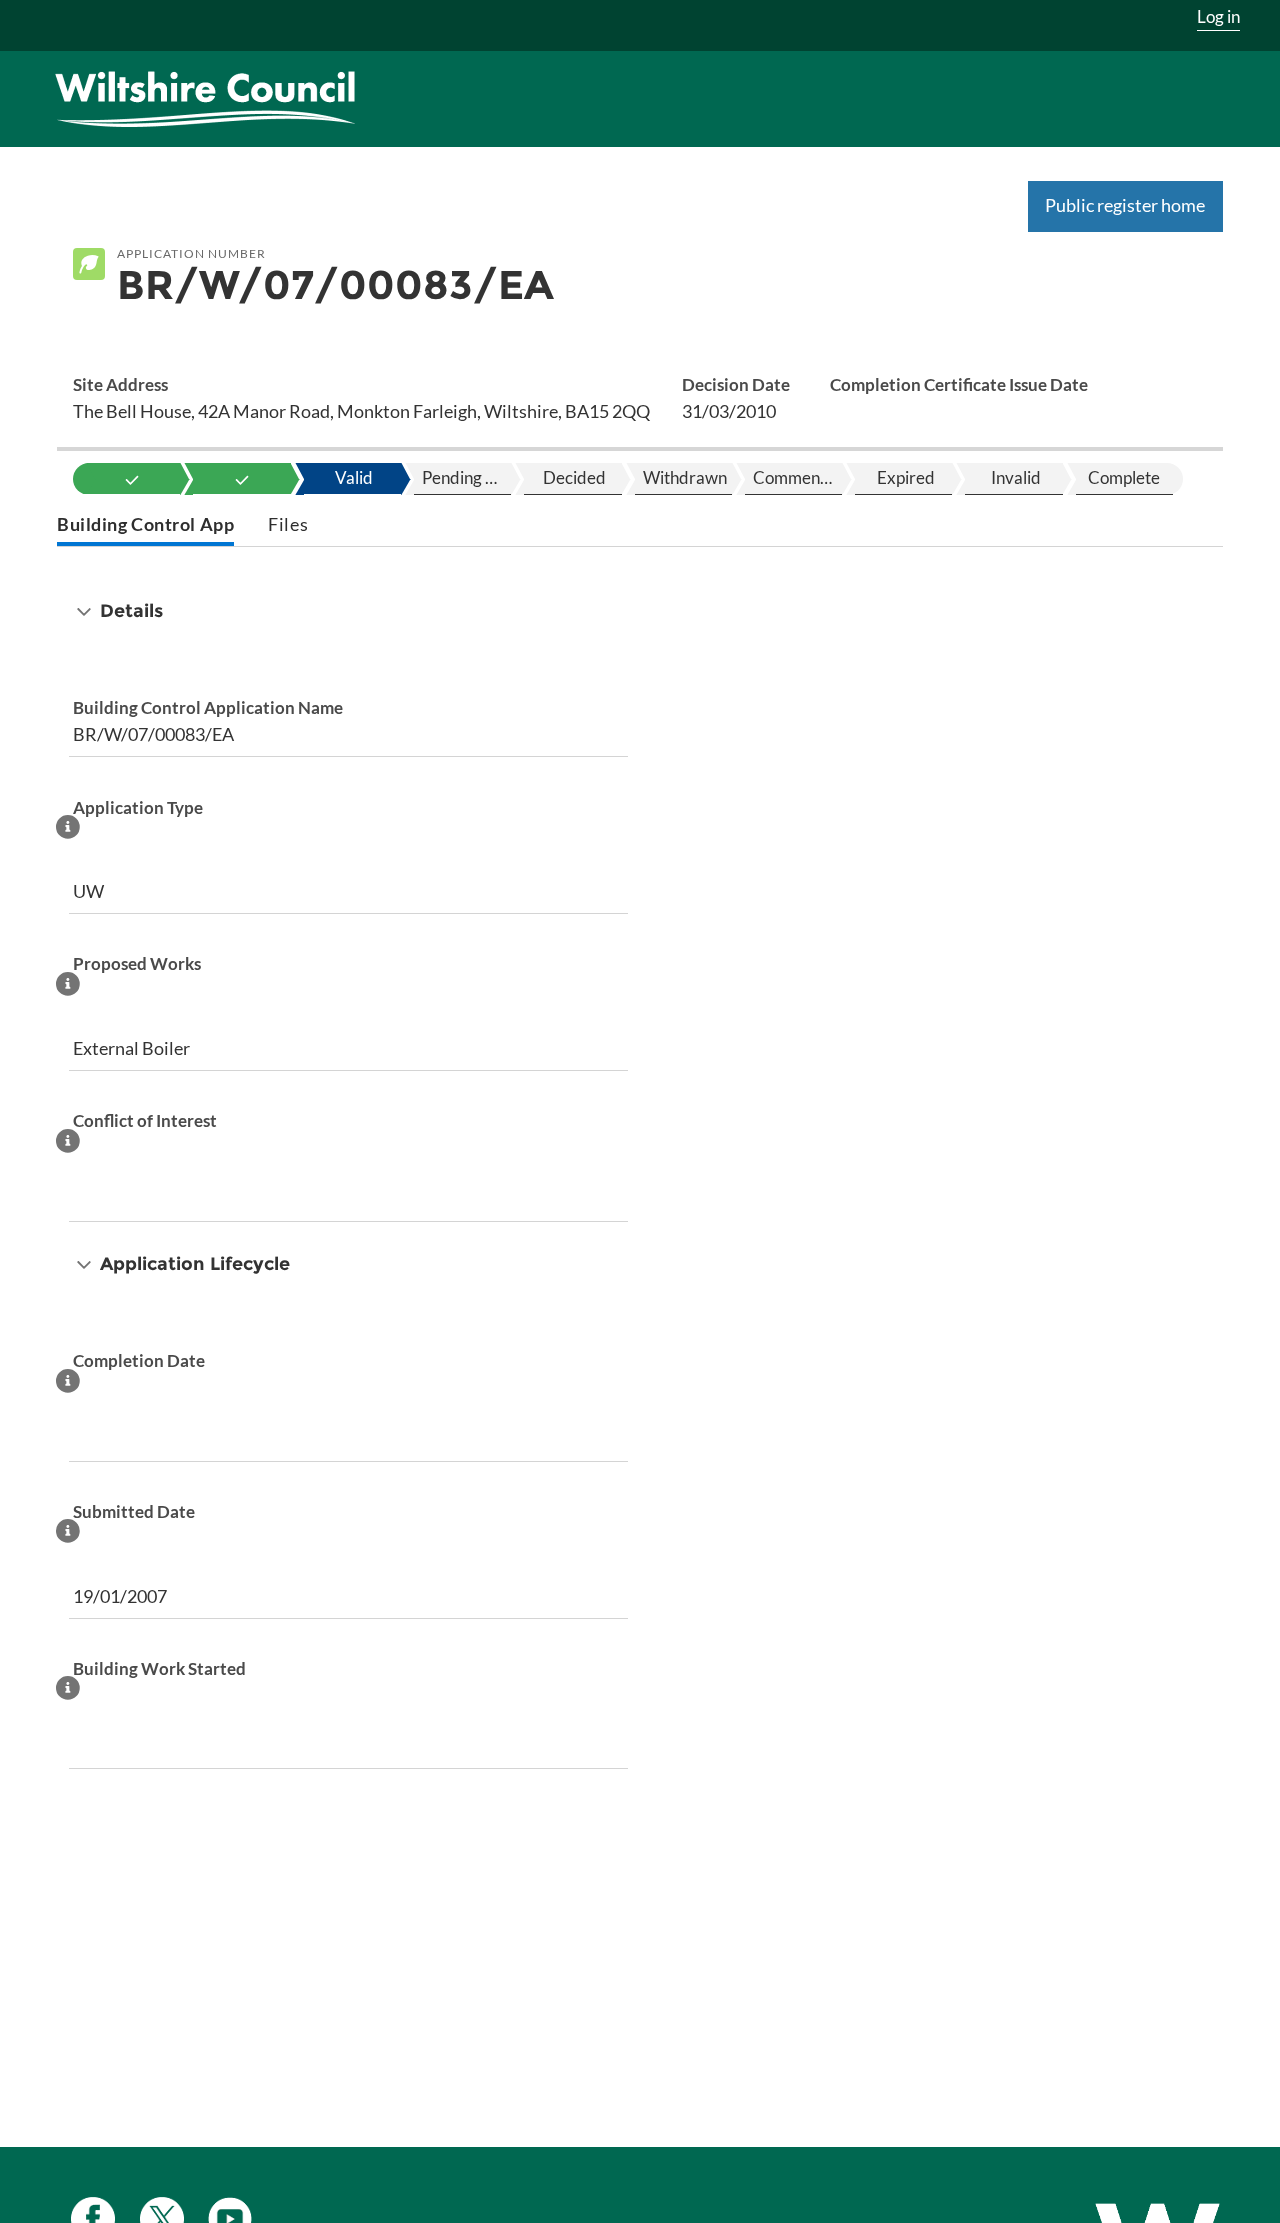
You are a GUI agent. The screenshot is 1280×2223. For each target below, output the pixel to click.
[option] (131, 479)
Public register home (1125, 205)
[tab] (145, 526)
